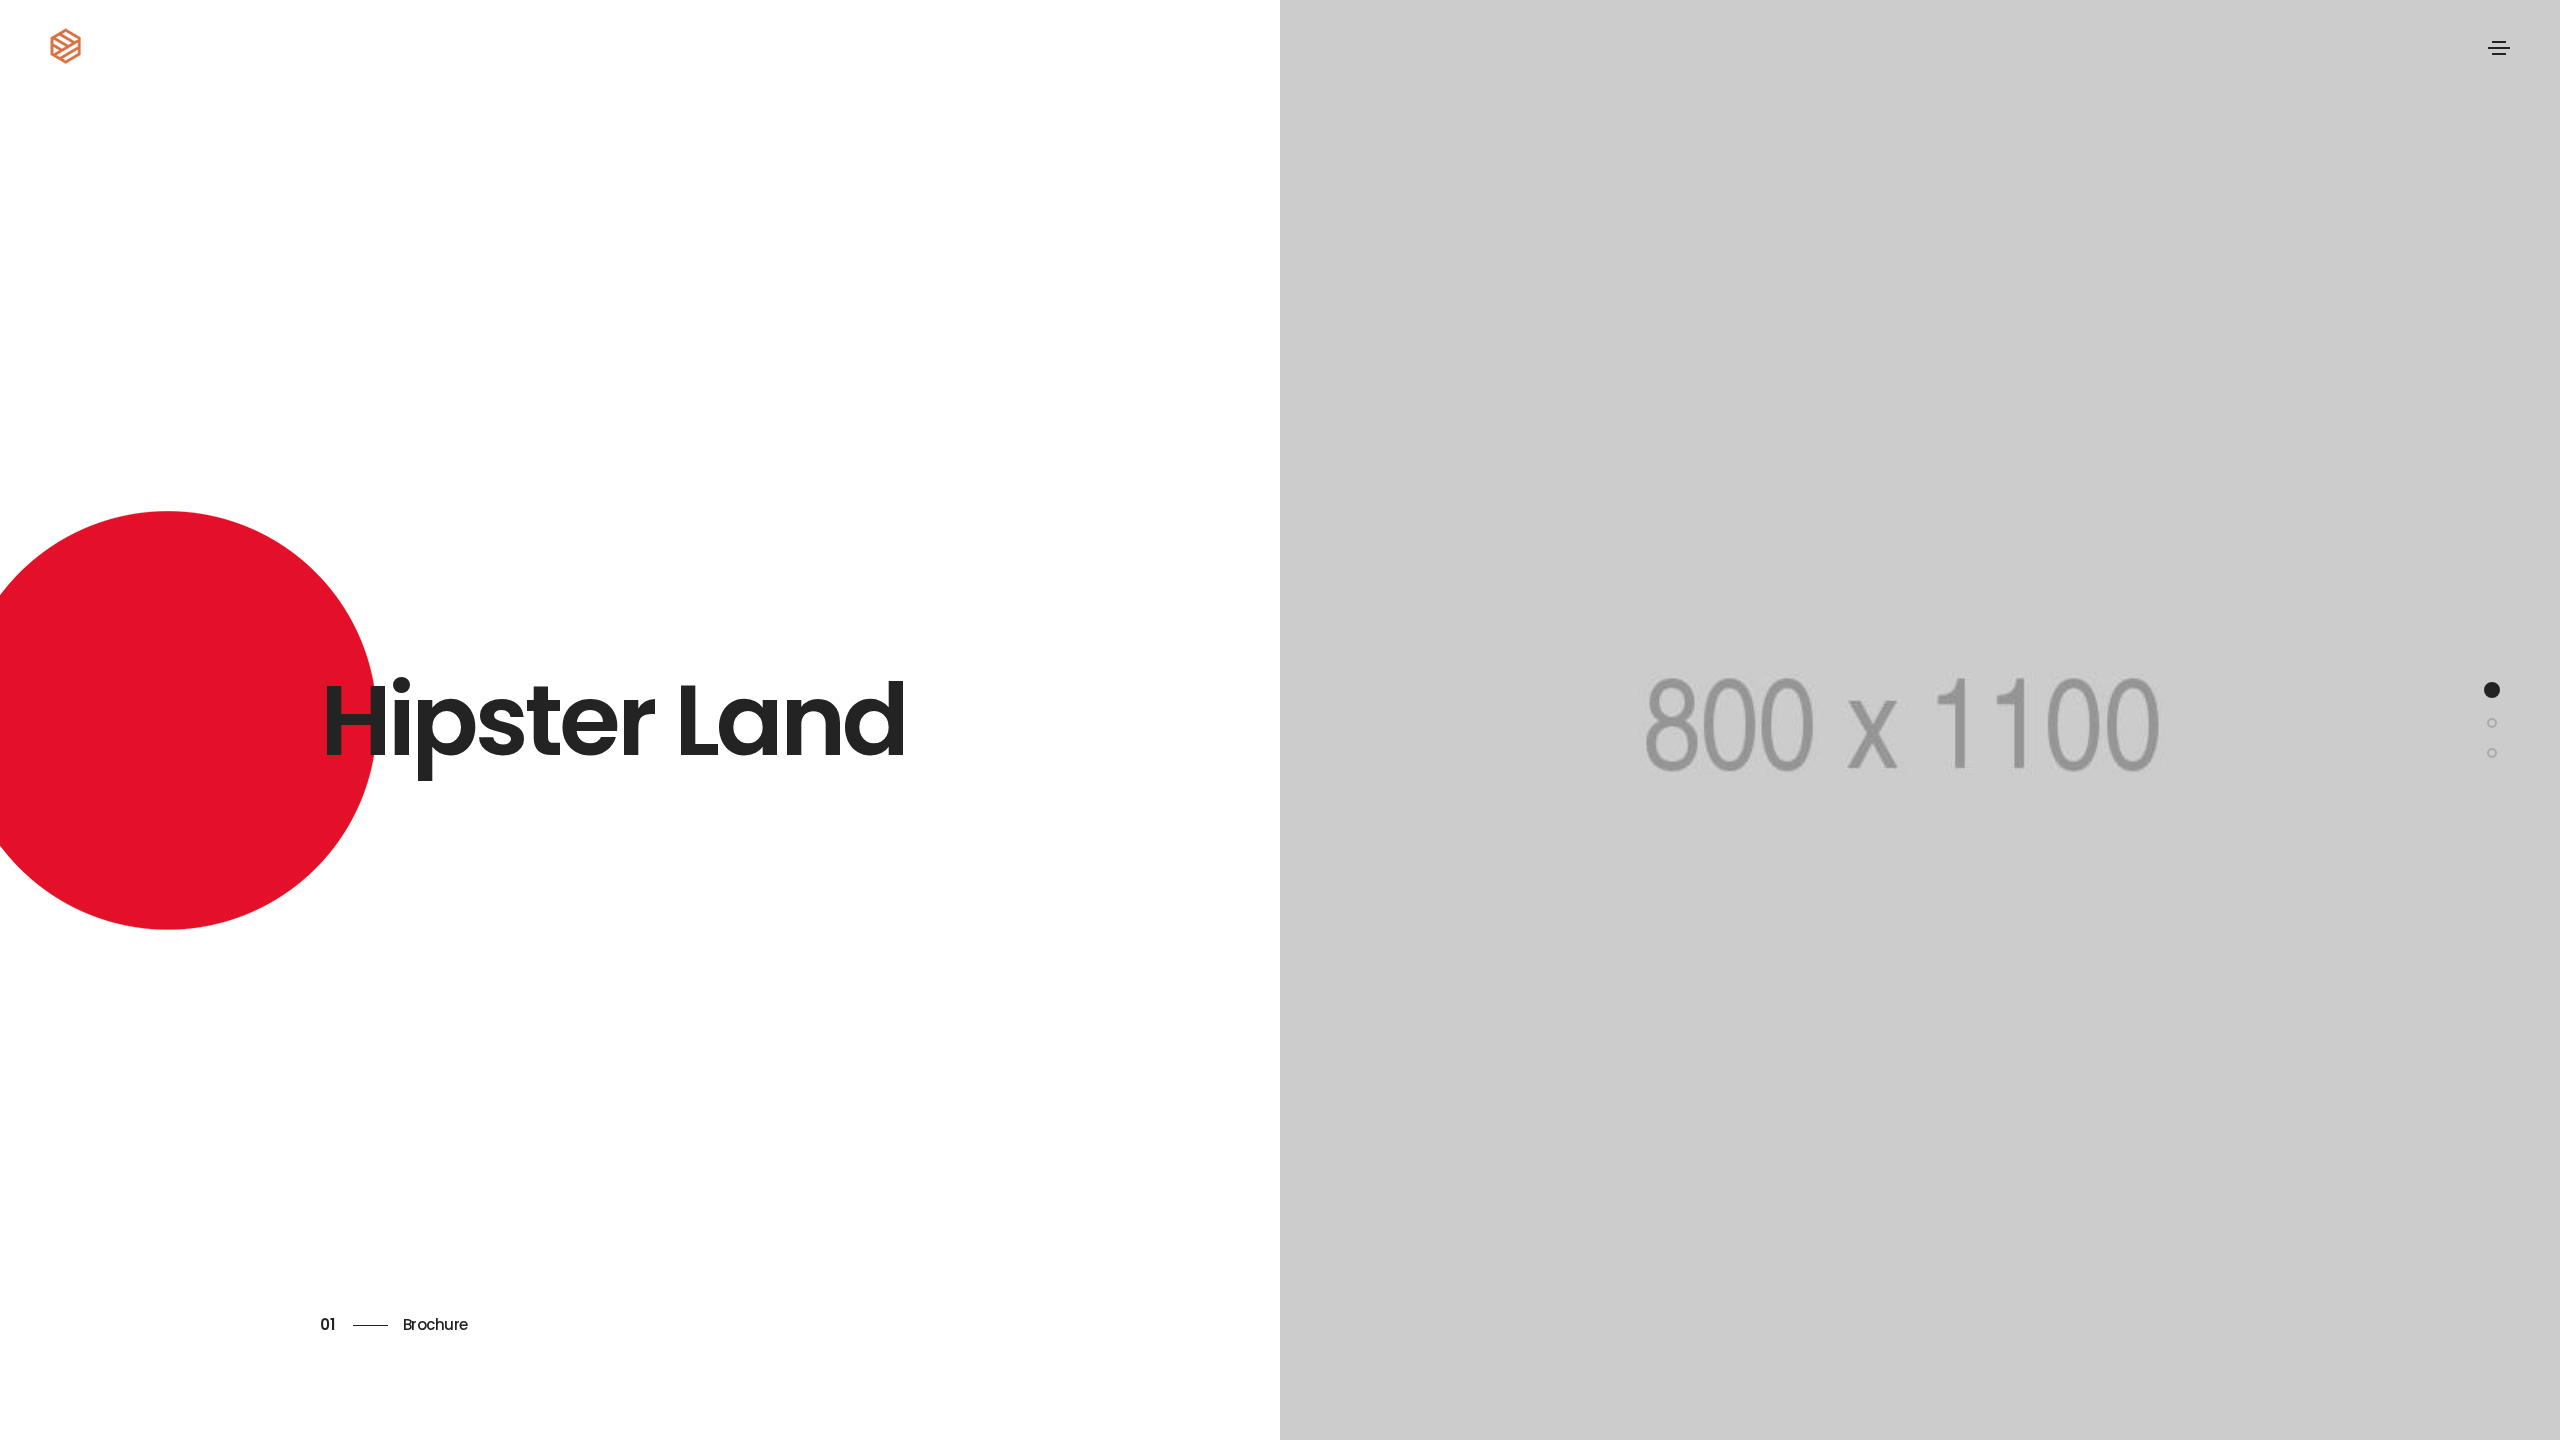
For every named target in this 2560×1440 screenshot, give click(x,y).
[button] (2492, 690)
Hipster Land (613, 720)
